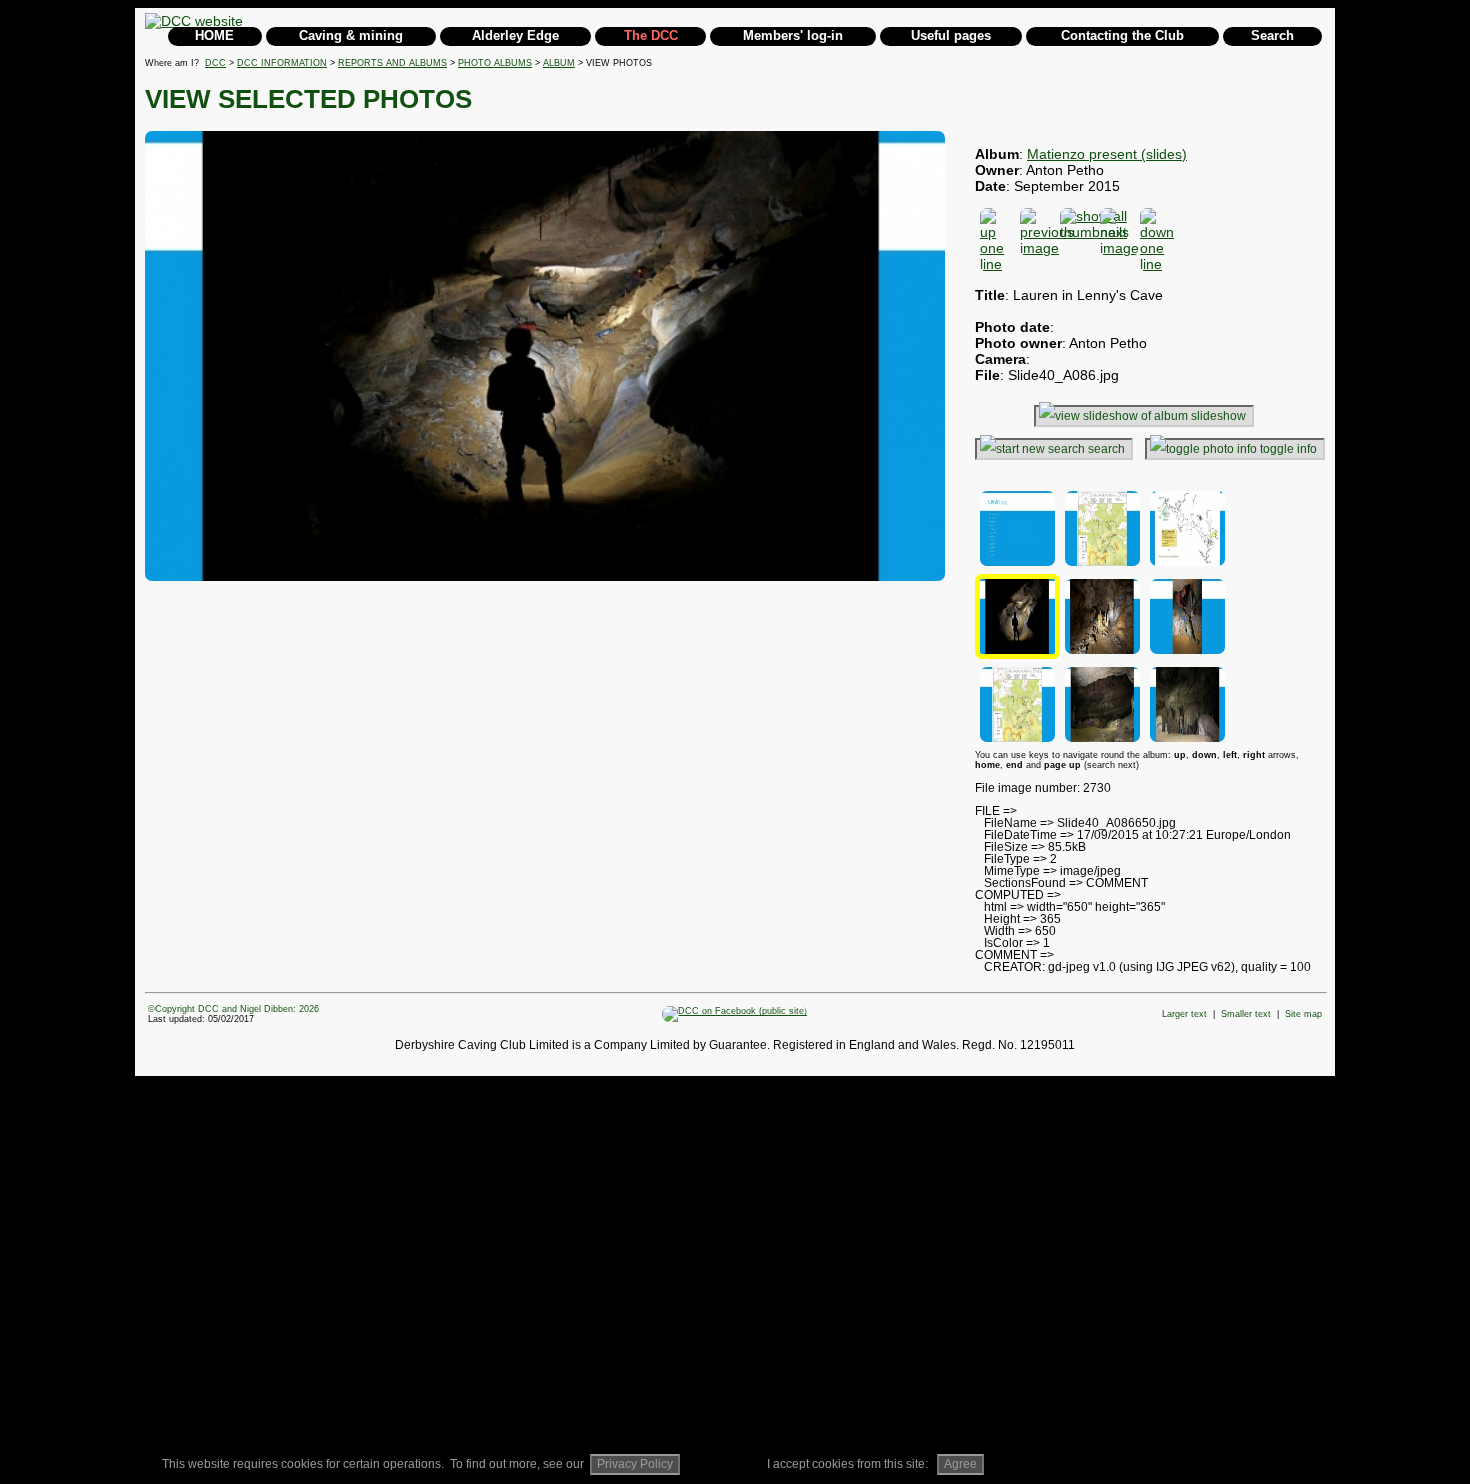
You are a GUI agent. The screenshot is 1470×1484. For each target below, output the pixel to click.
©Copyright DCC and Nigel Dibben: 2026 (233, 1009)
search (1106, 449)
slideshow (1218, 416)
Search (1272, 35)
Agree (960, 1464)
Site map (1303, 1014)
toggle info (1288, 449)
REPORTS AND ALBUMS (392, 63)
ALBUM (559, 63)
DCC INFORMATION (282, 63)
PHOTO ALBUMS (495, 63)
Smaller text (1246, 1014)
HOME (214, 35)
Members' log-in (793, 35)
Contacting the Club (1122, 35)
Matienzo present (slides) (1107, 154)
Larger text (1184, 1014)
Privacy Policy (635, 1464)
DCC (215, 63)
